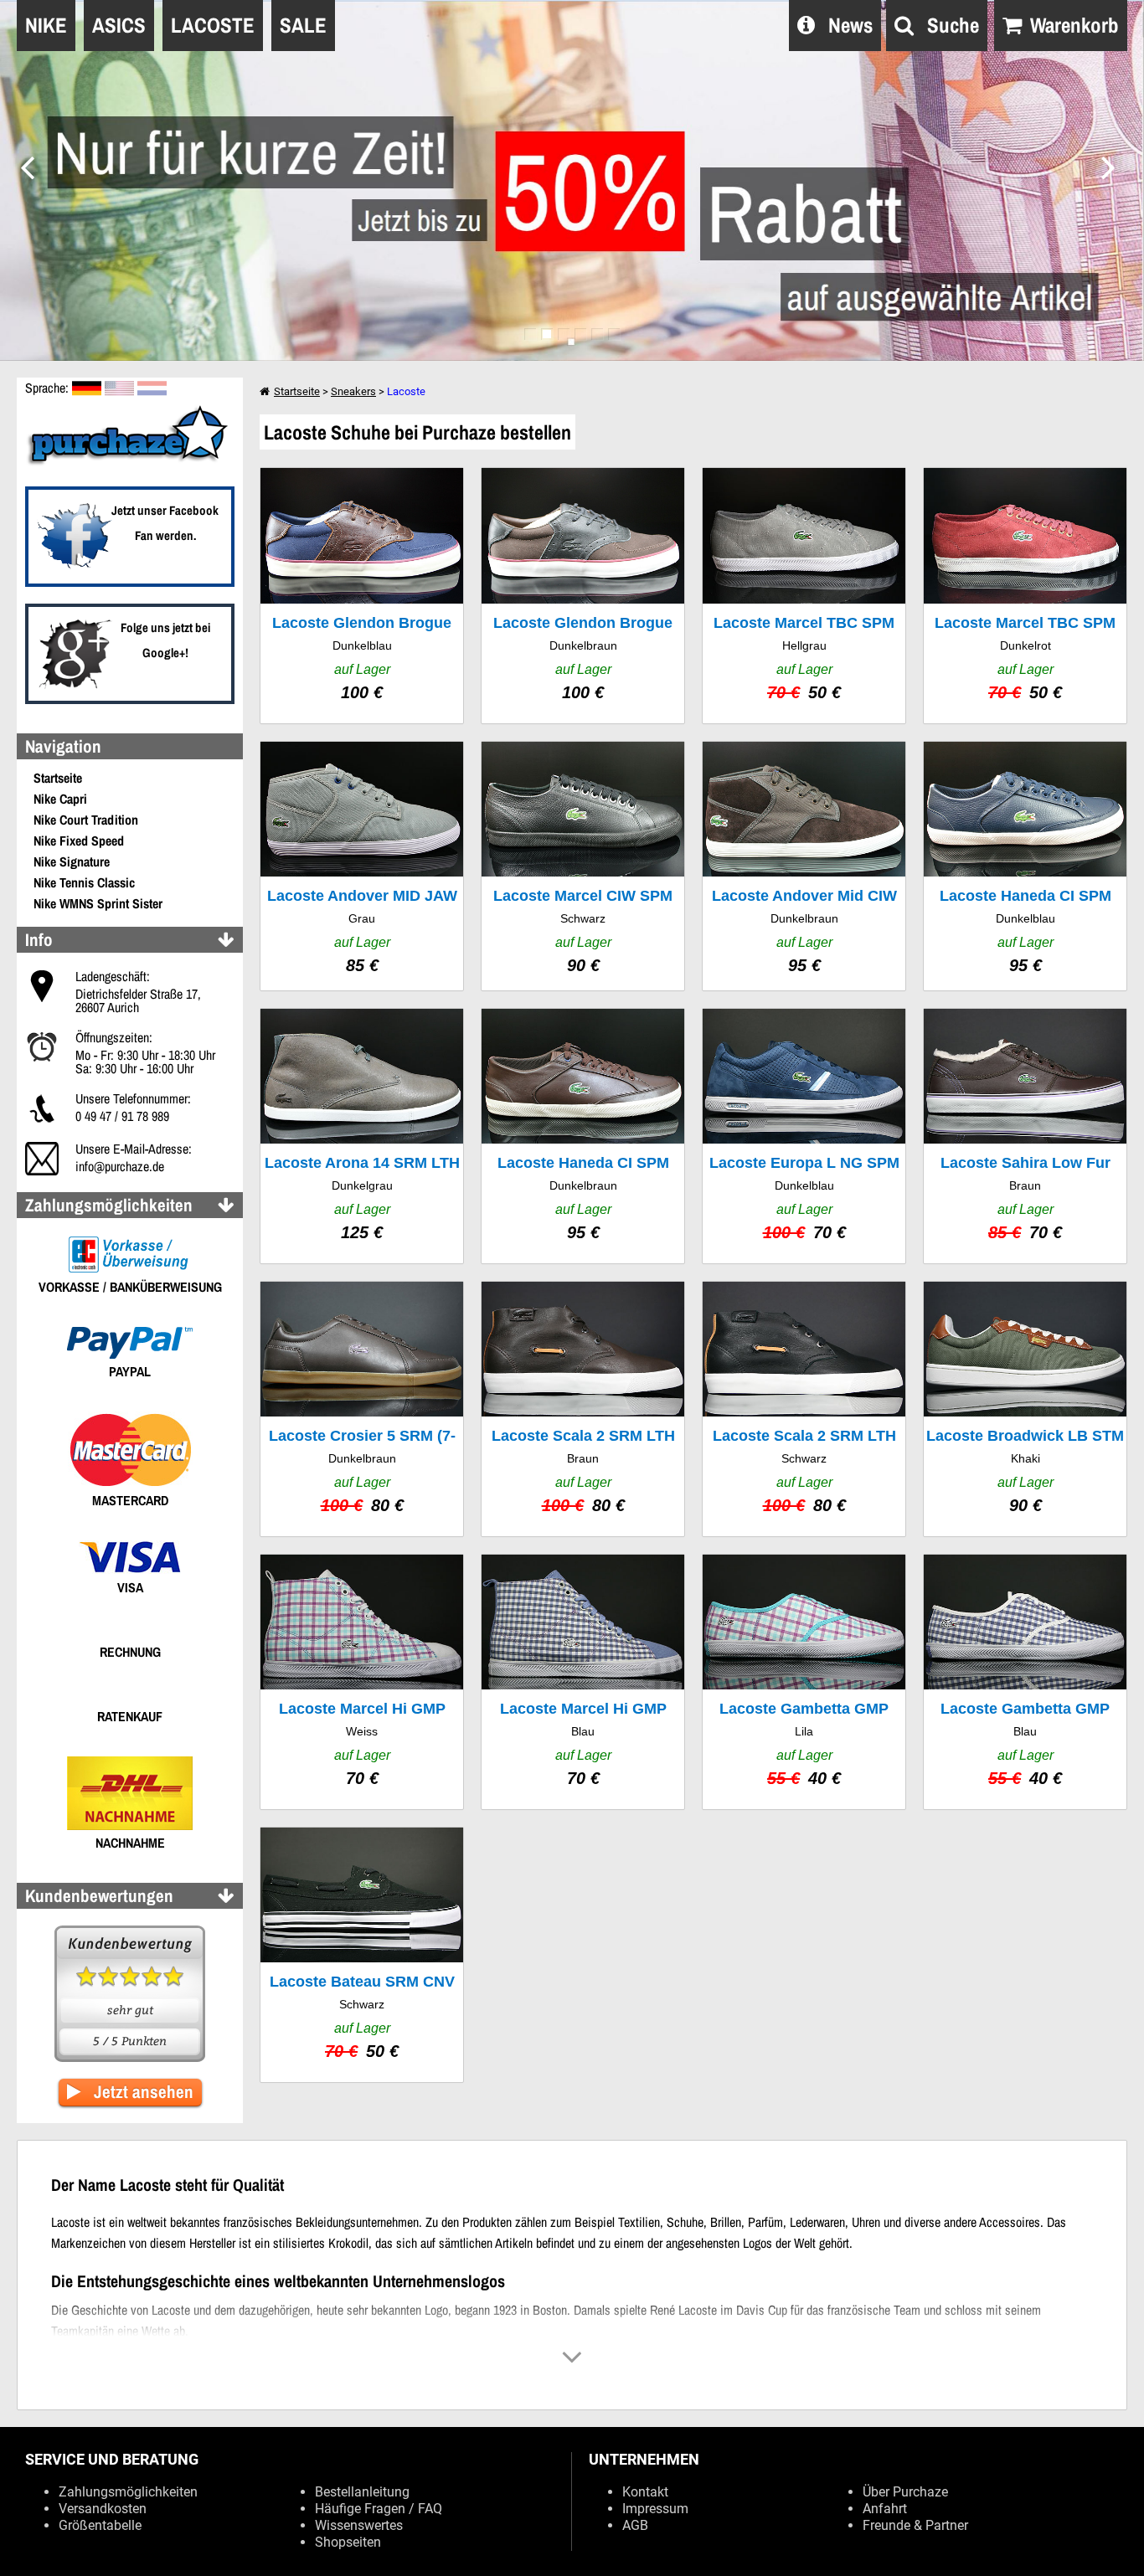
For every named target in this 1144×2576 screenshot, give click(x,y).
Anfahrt (885, 2509)
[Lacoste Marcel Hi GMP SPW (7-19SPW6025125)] (583, 1682)
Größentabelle (100, 2525)
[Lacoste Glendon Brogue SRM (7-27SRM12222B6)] (583, 595)
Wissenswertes (359, 2525)
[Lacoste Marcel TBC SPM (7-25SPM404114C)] (804, 595)
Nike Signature (72, 861)
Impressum (655, 2509)
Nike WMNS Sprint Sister (98, 903)
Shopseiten (348, 2542)
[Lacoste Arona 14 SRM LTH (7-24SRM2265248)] (362, 1136)
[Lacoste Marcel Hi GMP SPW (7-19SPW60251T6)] (362, 1682)
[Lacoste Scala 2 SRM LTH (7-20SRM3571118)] (583, 1409)
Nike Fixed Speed (79, 841)
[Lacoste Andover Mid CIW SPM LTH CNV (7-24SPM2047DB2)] (804, 866)
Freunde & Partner (915, 2525)
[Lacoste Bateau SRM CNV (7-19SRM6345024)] (362, 1955)
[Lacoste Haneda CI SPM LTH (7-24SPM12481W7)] (583, 1136)
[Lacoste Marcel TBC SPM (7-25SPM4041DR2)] (1025, 595)
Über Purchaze (905, 2492)
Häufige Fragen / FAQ (379, 2509)
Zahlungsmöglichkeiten (128, 2492)
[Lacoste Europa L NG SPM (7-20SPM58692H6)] (804, 1136)
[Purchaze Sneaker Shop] (130, 463)
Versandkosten (103, 2509)
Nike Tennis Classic (84, 882)
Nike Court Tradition (86, 820)
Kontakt (645, 2492)
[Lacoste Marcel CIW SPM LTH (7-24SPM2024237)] (583, 866)
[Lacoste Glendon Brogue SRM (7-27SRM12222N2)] (362, 595)
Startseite (58, 778)
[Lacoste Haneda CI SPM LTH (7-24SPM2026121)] (1025, 866)
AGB (635, 2525)
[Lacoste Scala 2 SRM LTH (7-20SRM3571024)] (804, 1409)
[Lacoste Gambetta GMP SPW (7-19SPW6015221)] (1025, 1682)
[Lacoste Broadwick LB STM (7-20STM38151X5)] (1025, 1409)
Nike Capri (60, 799)
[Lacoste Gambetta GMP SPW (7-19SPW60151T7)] (804, 1682)
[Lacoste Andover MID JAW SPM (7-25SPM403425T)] (362, 866)
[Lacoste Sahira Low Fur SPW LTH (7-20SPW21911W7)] (1025, 1136)
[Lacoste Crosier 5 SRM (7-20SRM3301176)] (362, 1409)
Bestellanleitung (362, 2492)
